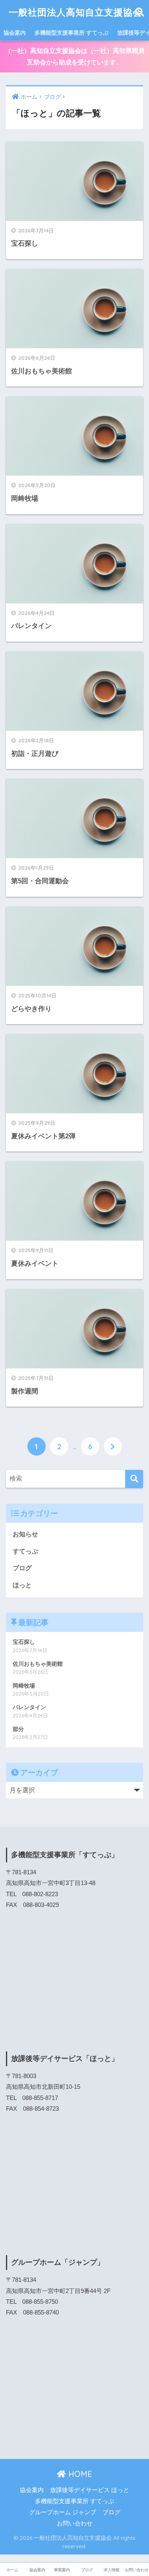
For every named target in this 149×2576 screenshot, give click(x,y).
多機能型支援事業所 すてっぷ (72, 33)
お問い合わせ (75, 2523)
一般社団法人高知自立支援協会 (75, 12)
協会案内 (15, 33)
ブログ (22, 1568)
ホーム (12, 2570)
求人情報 (112, 2570)
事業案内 (62, 2570)
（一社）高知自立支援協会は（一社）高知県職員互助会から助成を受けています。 (75, 57)
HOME (79, 2474)
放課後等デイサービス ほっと (90, 2490)
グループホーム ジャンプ (63, 2512)
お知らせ (25, 1534)
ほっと (22, 1585)
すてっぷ (25, 1551)
